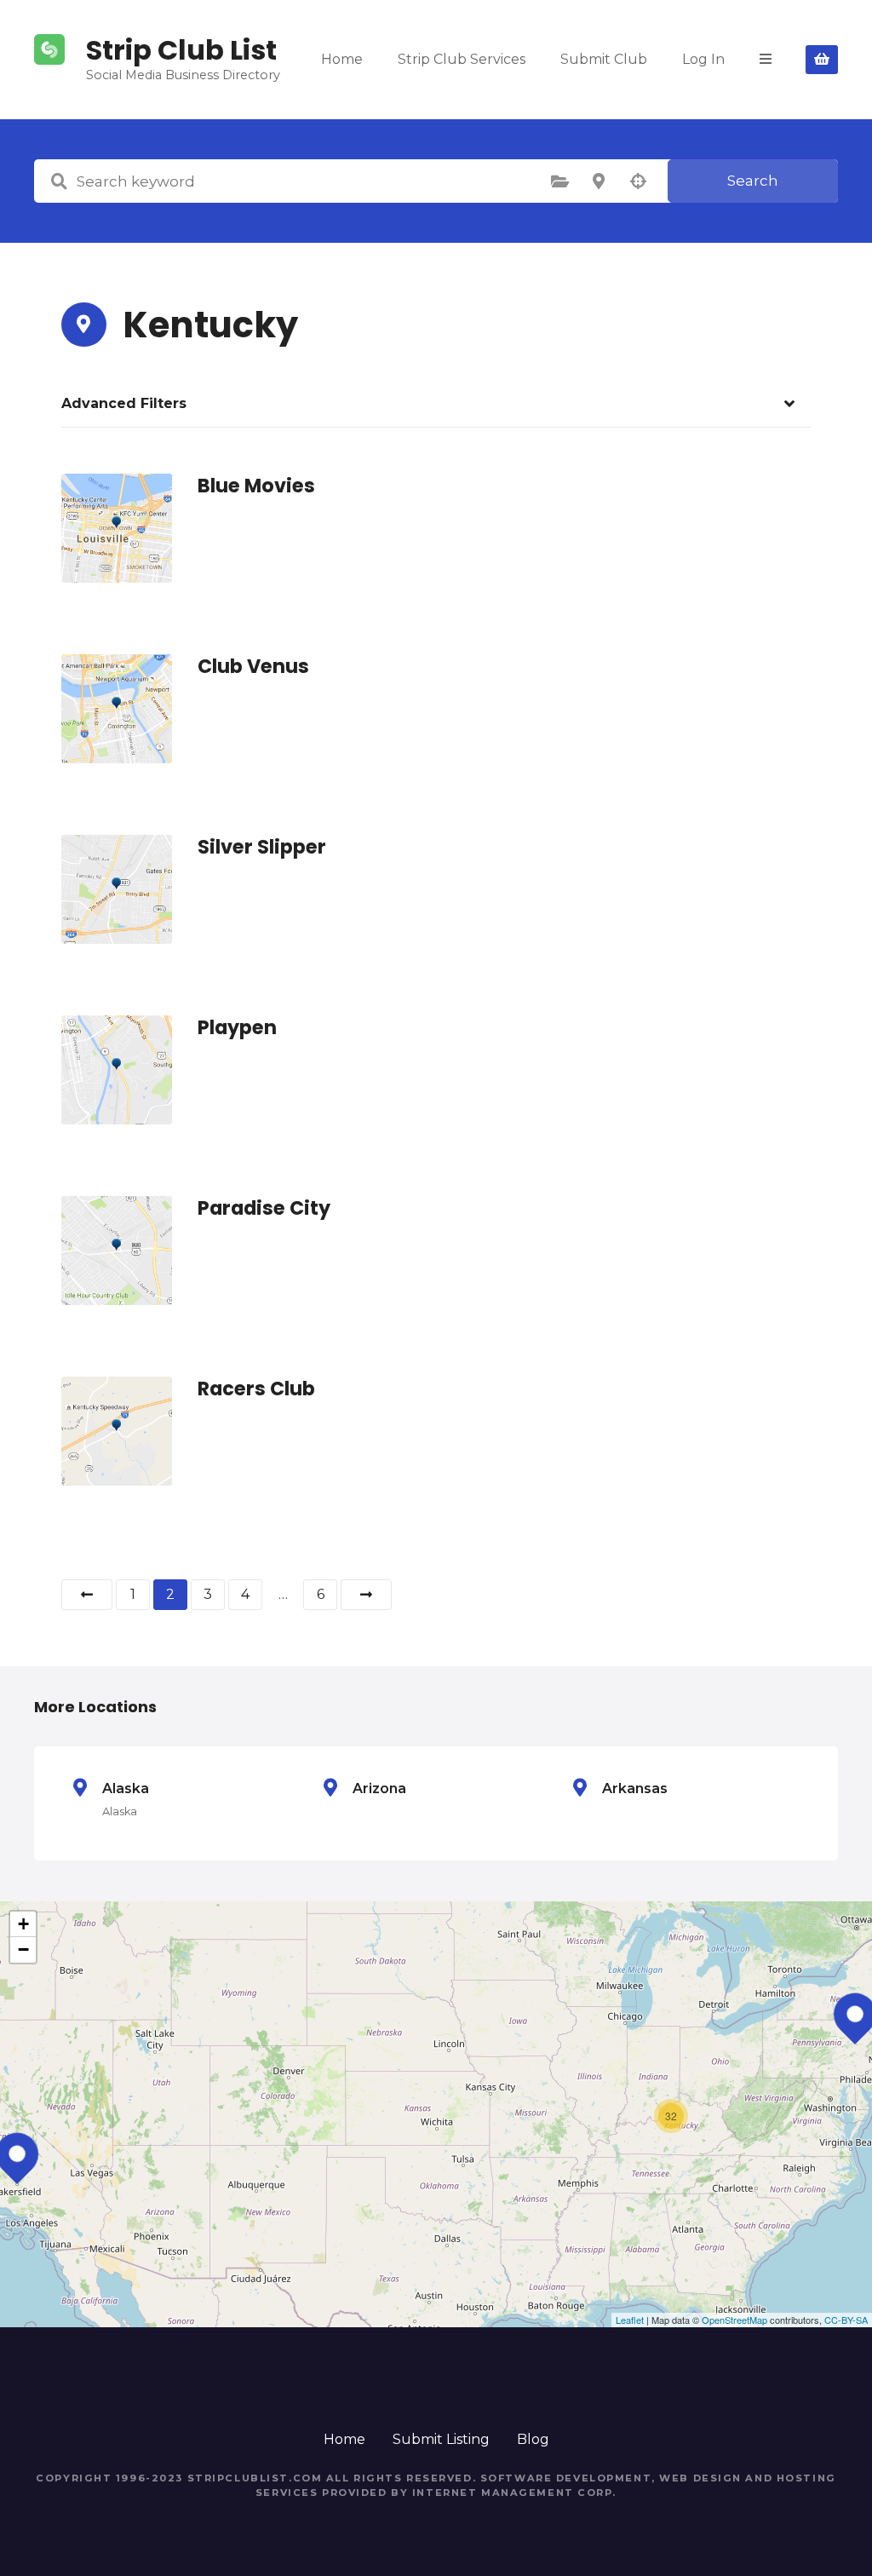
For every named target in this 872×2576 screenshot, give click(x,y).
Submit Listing (441, 2439)
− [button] (23, 1949)
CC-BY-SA (846, 2320)
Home (342, 59)
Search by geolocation (638, 181)
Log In (703, 59)
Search (753, 181)
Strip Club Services (462, 59)
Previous (87, 1595)
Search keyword (59, 181)
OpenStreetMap (734, 2320)
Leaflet (630, 2320)
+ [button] (23, 1924)
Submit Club (604, 59)
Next (366, 1595)
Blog (533, 2439)
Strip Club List (181, 50)
